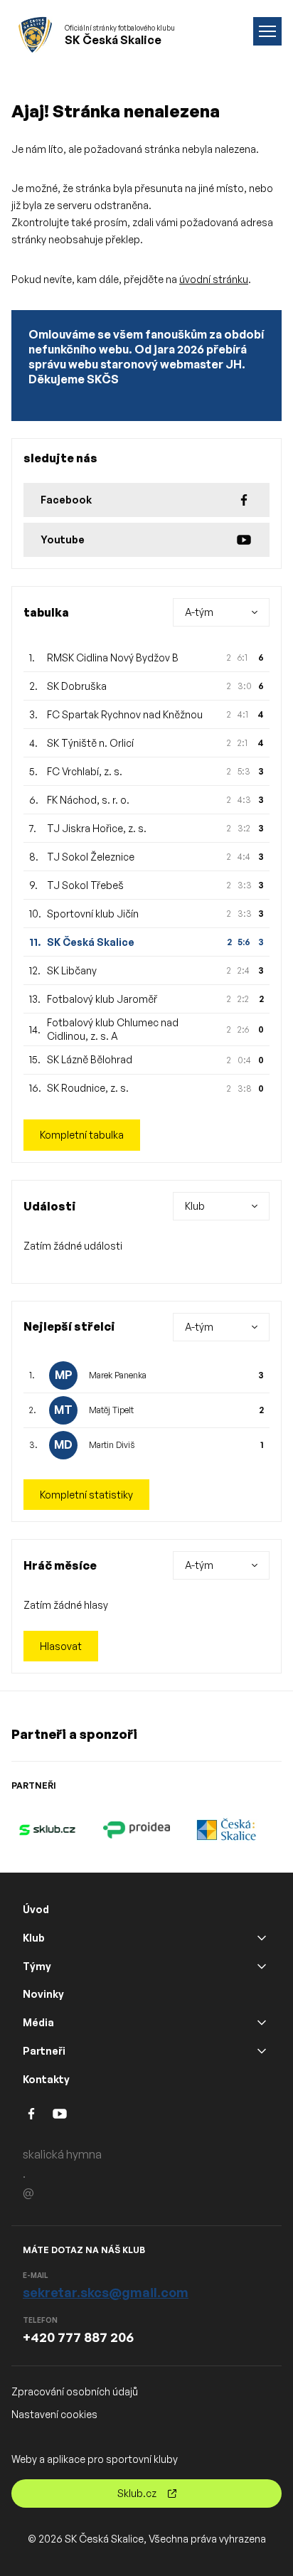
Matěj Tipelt (111, 1410)
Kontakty (46, 2079)
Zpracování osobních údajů (75, 2391)
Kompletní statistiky (86, 1495)
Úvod (36, 1909)
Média (38, 2022)
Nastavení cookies (54, 2414)
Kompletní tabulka (82, 1135)
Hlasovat (61, 1646)
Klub (34, 1938)
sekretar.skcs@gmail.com (106, 2292)
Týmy (37, 1966)
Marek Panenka (118, 1375)
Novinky (43, 1994)
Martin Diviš (112, 1445)
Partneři (44, 2051)
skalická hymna (62, 2154)
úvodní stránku (214, 279)
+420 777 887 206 (78, 2337)
